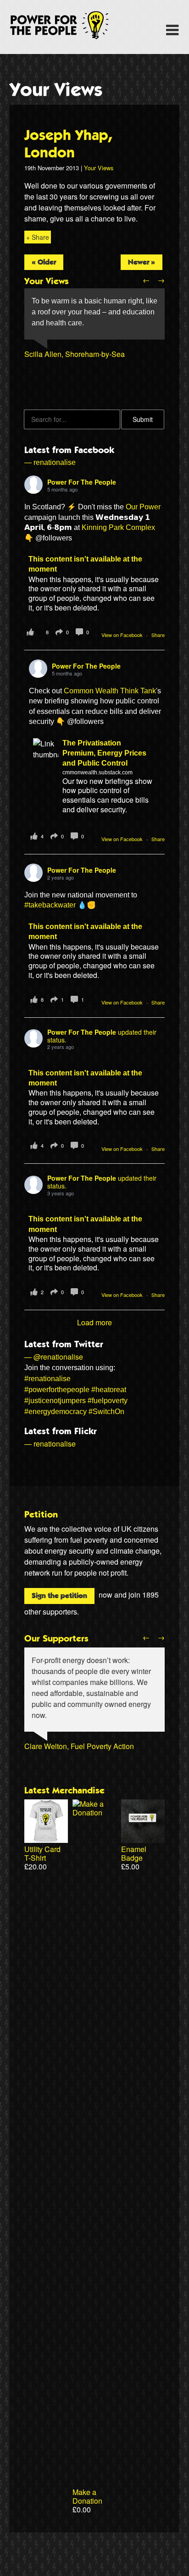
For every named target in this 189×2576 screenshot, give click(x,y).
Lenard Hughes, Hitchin (63, 376)
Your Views (56, 90)
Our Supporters (56, 1639)
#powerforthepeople (57, 1390)
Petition (41, 1515)
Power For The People (70, 25)
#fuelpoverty (108, 1401)
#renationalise (47, 1379)
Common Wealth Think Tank (110, 691)
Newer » (142, 262)
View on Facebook (123, 635)
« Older (44, 262)
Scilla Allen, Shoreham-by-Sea (75, 354)
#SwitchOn (106, 1412)
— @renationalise (54, 1357)
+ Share (38, 237)
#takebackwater (50, 905)
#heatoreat (109, 1390)
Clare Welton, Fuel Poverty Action (79, 1746)
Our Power (143, 507)
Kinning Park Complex (118, 527)
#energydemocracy (56, 1412)
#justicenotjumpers (55, 1401)
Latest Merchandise (64, 1791)
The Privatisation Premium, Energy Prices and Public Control (104, 753)
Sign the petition (59, 1596)
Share (158, 635)
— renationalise (50, 462)
